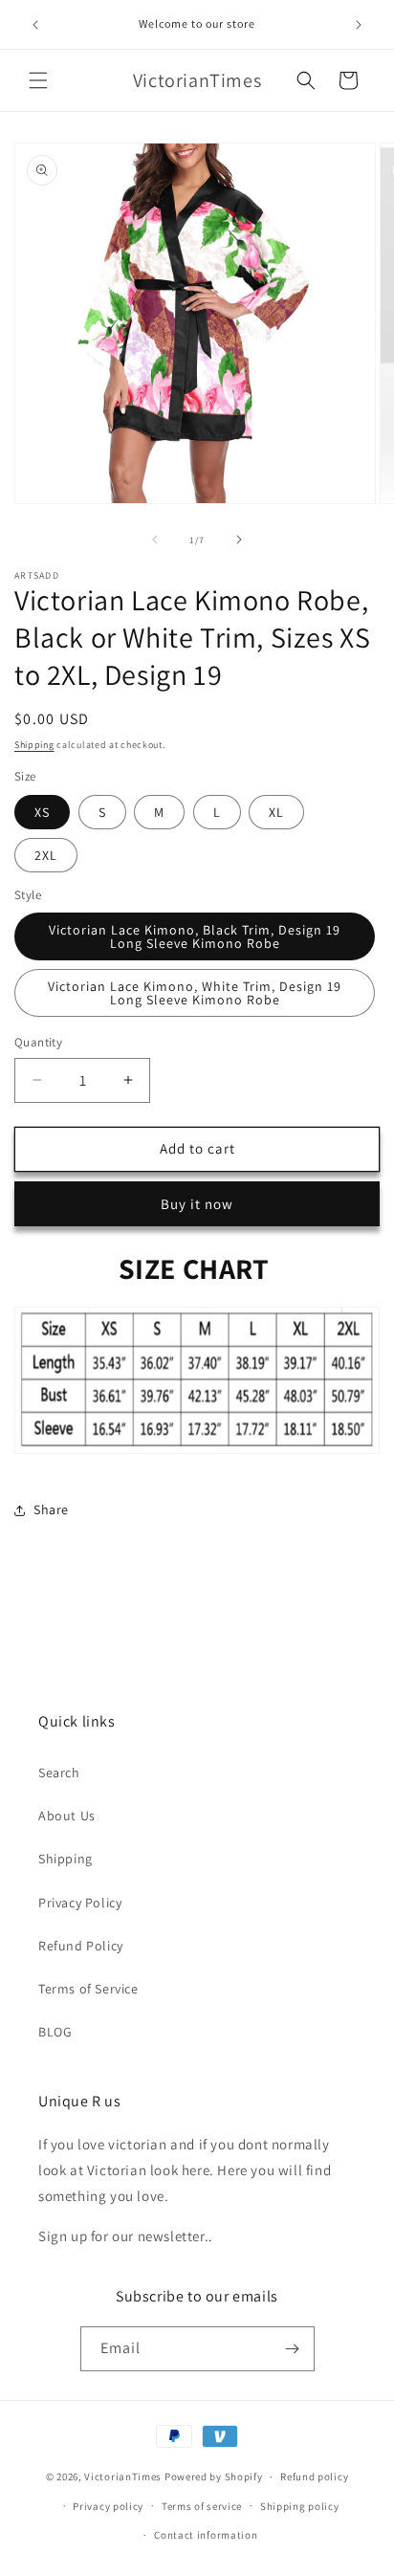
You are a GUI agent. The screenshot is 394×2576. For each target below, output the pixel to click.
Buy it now (197, 1204)
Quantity (38, 1042)
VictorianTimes (123, 2477)
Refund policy (314, 2477)
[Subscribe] (293, 2349)
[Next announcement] (359, 25)
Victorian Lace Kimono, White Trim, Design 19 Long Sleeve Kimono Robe (195, 993)
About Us (67, 1816)
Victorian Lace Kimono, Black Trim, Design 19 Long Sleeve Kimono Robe (195, 936)
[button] (38, 80)
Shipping (34, 745)
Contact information (206, 2535)
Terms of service (202, 2506)
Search (59, 1772)
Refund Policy (81, 1946)
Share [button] (51, 1509)
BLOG (55, 2032)
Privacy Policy (80, 1903)
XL (276, 812)
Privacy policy (108, 2506)
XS (42, 812)
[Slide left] (155, 539)
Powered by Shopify (214, 2477)
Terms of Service (88, 1989)
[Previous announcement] (35, 25)
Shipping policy (300, 2506)
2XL (46, 855)
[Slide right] (239, 539)
